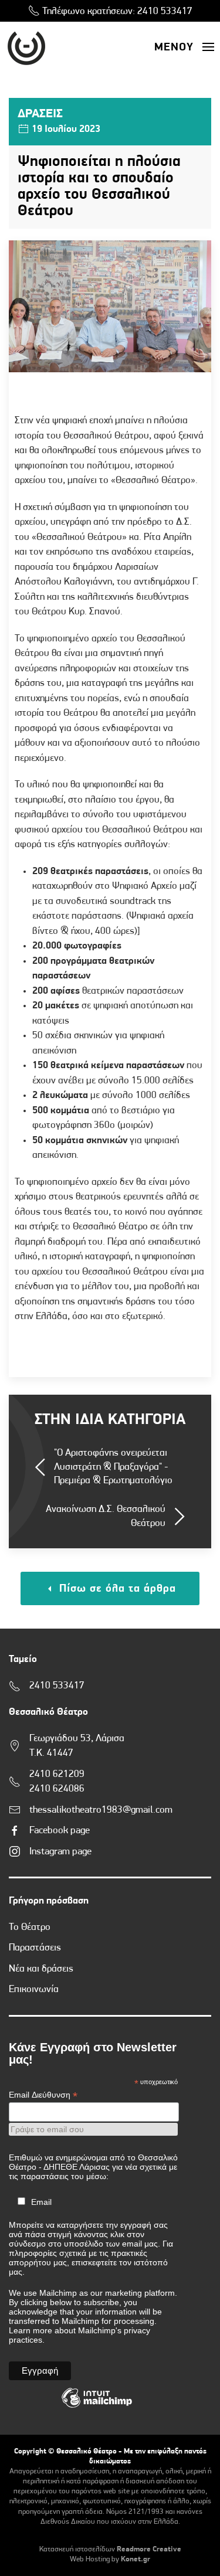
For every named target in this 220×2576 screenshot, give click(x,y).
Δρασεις (40, 114)
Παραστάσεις (35, 1948)
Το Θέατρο (30, 1927)
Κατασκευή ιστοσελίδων (77, 2549)
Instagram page (60, 1852)
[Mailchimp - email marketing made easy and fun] (97, 2407)
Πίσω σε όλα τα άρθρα (116, 1589)
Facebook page (60, 1831)
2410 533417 (165, 11)
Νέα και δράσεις (41, 1969)
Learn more (31, 2330)
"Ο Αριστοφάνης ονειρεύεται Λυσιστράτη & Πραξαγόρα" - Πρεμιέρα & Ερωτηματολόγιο (113, 1467)
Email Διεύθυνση (43, 2095)
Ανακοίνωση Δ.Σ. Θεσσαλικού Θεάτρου (106, 1516)
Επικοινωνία (34, 1989)
